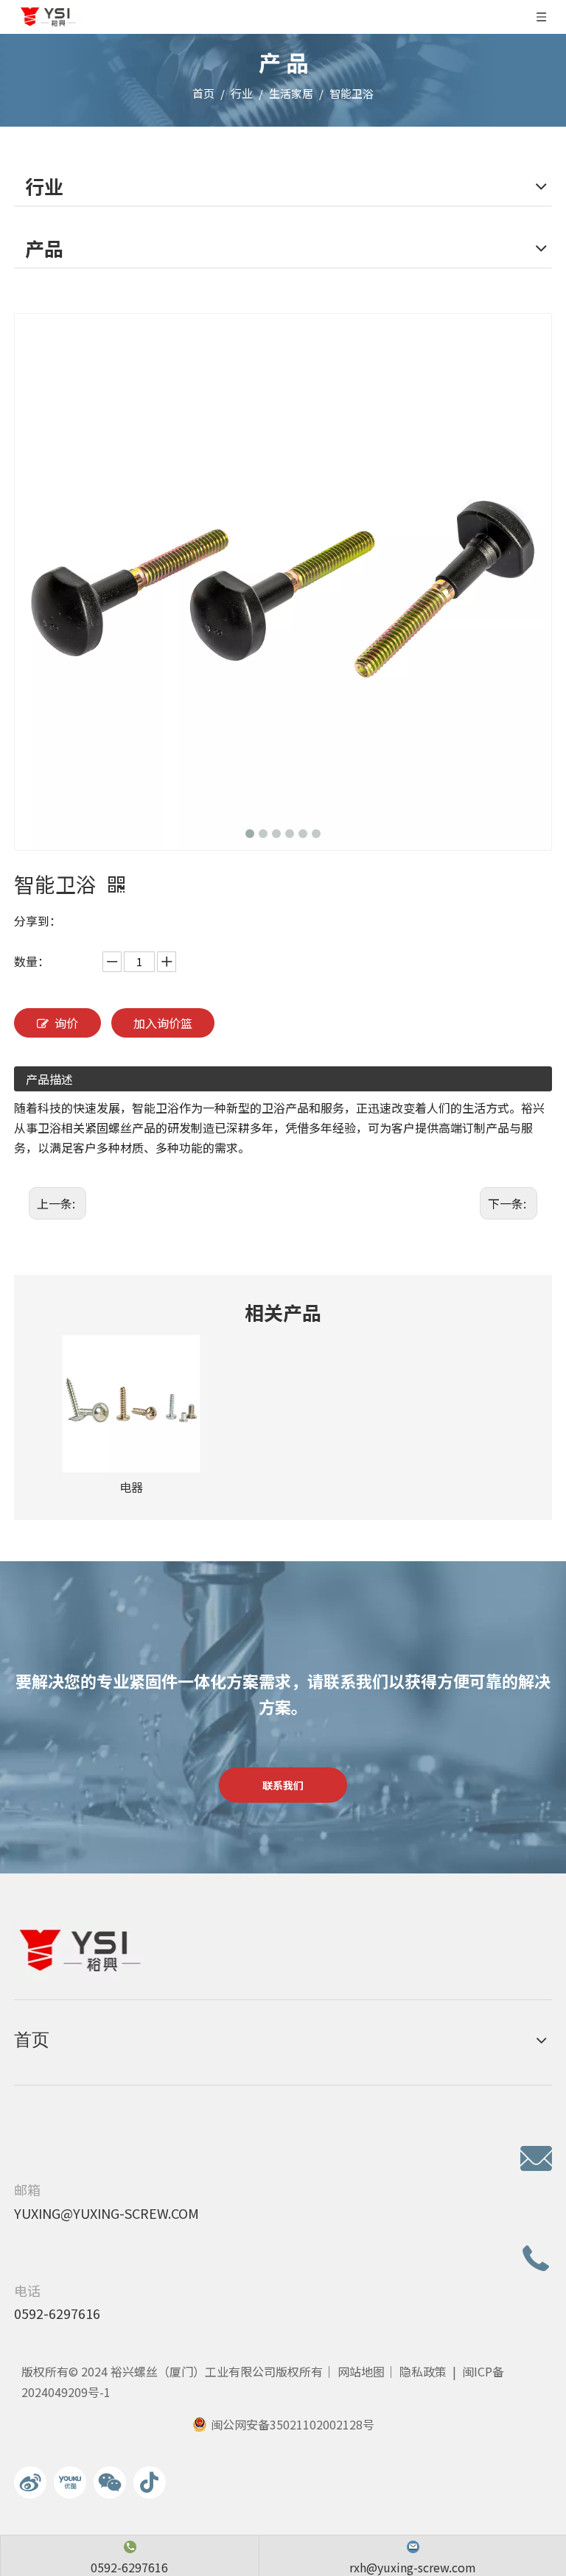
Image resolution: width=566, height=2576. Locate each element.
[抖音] (150, 2482)
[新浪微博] (30, 2482)
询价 (66, 1023)
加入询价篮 (163, 1023)
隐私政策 (423, 2371)
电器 (131, 1487)
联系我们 (283, 1785)
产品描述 (49, 1079)
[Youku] (70, 2482)
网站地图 (361, 2371)
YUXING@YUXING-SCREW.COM (106, 2213)
